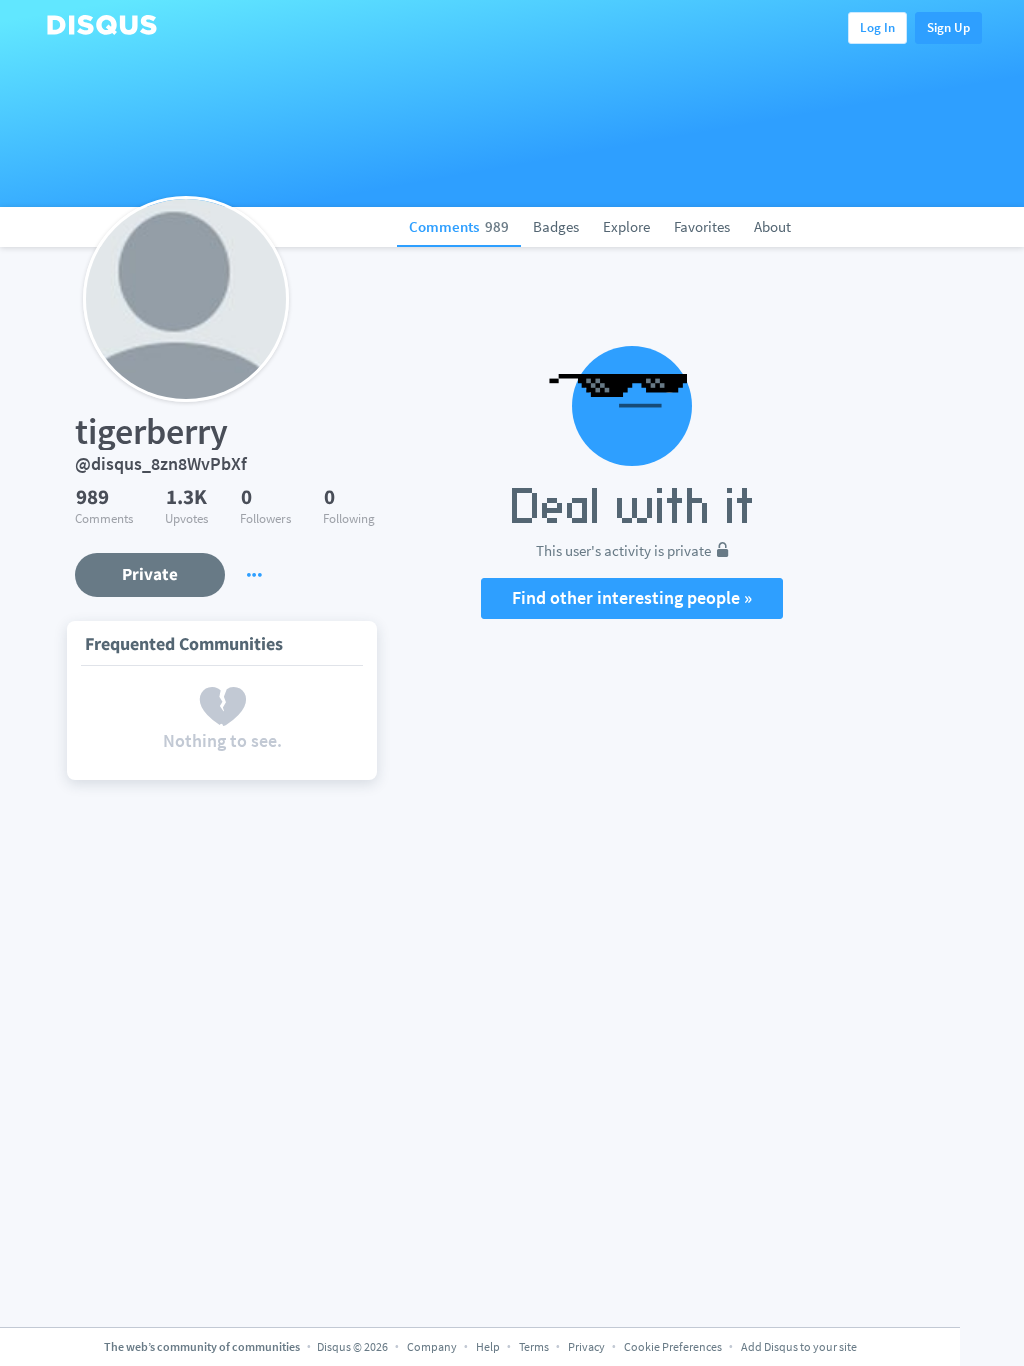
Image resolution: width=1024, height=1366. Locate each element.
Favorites (702, 226)
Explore (626, 226)
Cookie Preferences (674, 1346)
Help (488, 1346)
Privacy (586, 1346)
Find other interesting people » (632, 597)
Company (432, 1346)
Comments (459, 226)
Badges (556, 226)
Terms (534, 1346)
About (772, 226)
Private (150, 574)
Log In (877, 27)
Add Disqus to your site (799, 1346)
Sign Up (948, 27)
